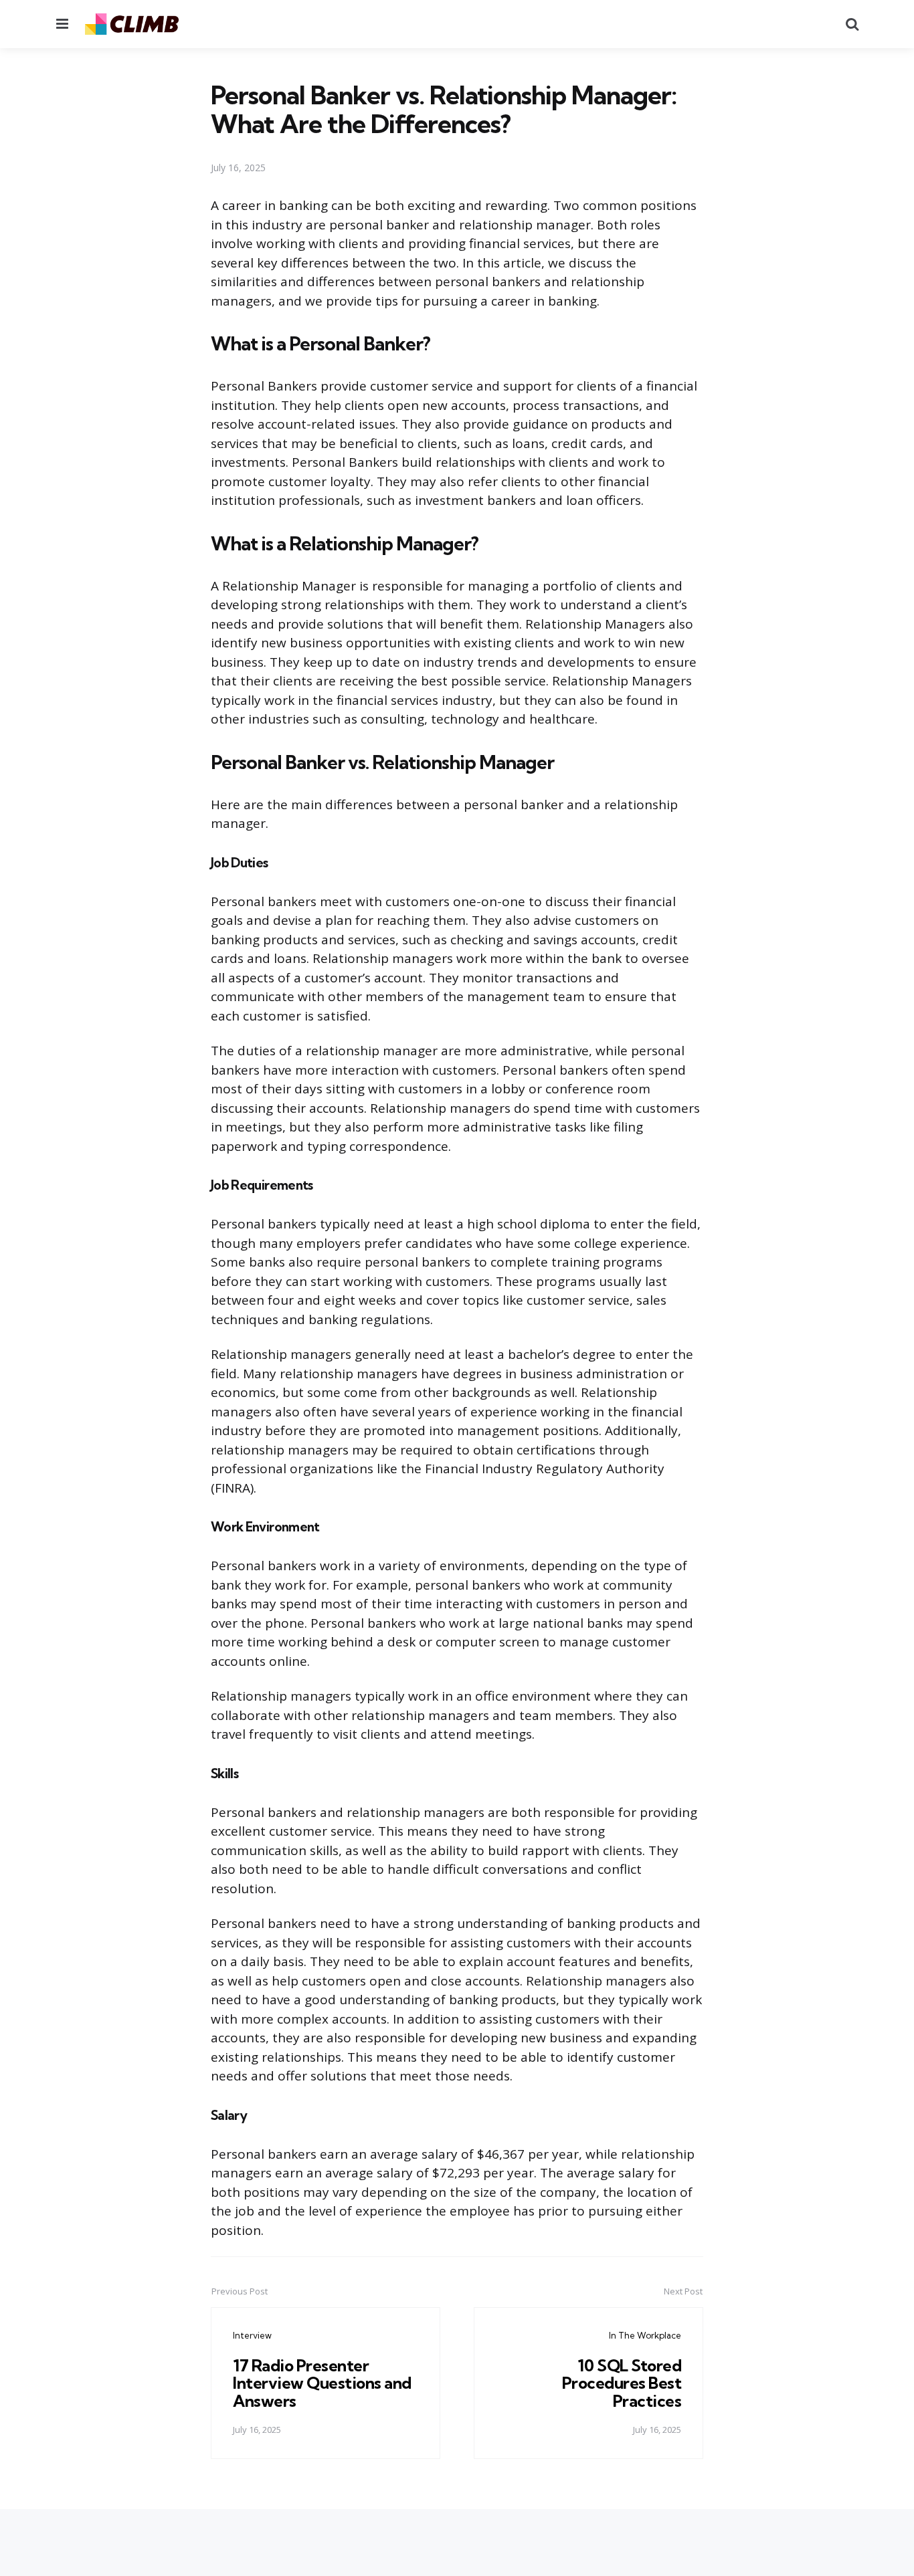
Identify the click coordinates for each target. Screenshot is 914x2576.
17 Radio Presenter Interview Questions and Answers (322, 2383)
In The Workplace (645, 2335)
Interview (252, 2335)
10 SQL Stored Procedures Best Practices (622, 2383)
